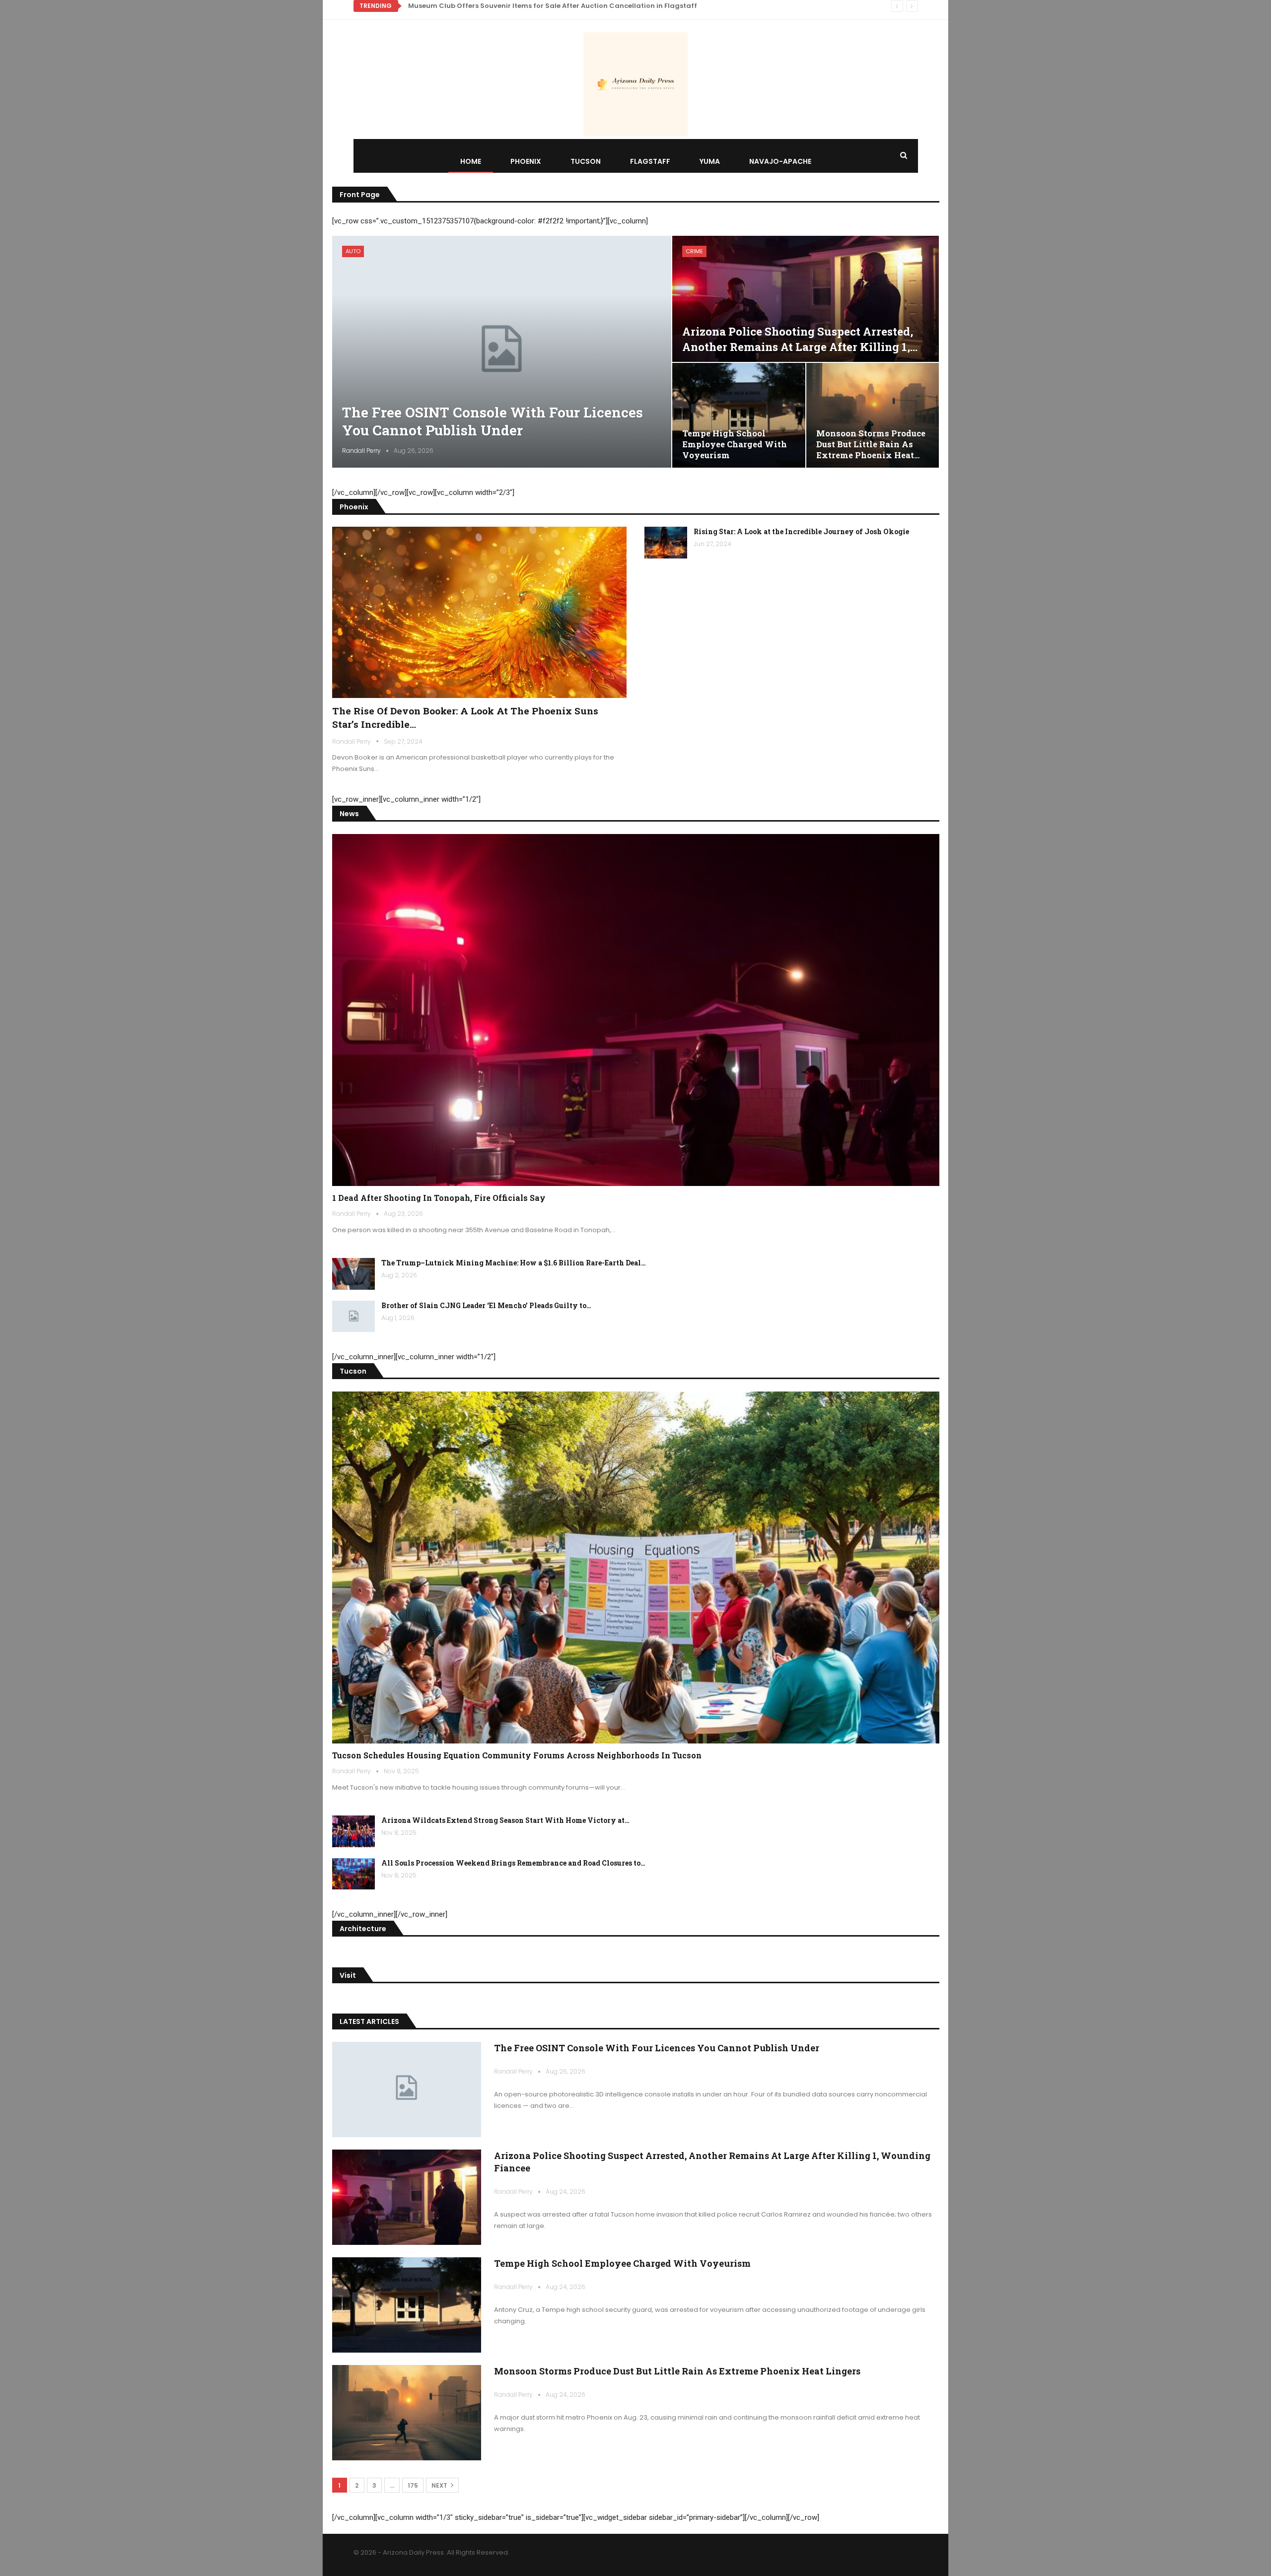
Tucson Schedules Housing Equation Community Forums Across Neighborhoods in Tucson (517, 1755)
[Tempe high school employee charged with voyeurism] (739, 415)
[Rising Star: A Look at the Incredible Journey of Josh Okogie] (666, 543)
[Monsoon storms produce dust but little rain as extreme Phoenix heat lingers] (873, 415)
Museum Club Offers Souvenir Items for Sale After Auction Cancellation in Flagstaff (553, 6)
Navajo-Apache (780, 161)
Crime (694, 251)
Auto (353, 251)
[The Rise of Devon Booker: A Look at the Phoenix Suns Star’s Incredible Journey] (480, 612)
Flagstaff (650, 161)
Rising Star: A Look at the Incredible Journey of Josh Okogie (801, 531)
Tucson (586, 161)
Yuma (710, 161)
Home (471, 161)
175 (413, 2485)
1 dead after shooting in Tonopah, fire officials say (439, 1198)
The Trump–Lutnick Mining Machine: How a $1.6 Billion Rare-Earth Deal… (514, 1263)
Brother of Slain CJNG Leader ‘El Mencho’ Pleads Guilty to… (486, 1305)
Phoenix (526, 161)
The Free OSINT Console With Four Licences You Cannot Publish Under (493, 421)
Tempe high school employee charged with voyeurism (735, 444)
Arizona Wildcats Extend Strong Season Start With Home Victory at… (505, 1820)
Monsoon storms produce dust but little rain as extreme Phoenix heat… (871, 444)
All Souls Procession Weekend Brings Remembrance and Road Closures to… (513, 1863)
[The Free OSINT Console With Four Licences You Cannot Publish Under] (502, 351)
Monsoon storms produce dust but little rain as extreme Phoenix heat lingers (677, 2371)
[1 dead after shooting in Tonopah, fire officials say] (636, 1010)
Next (440, 2485)
